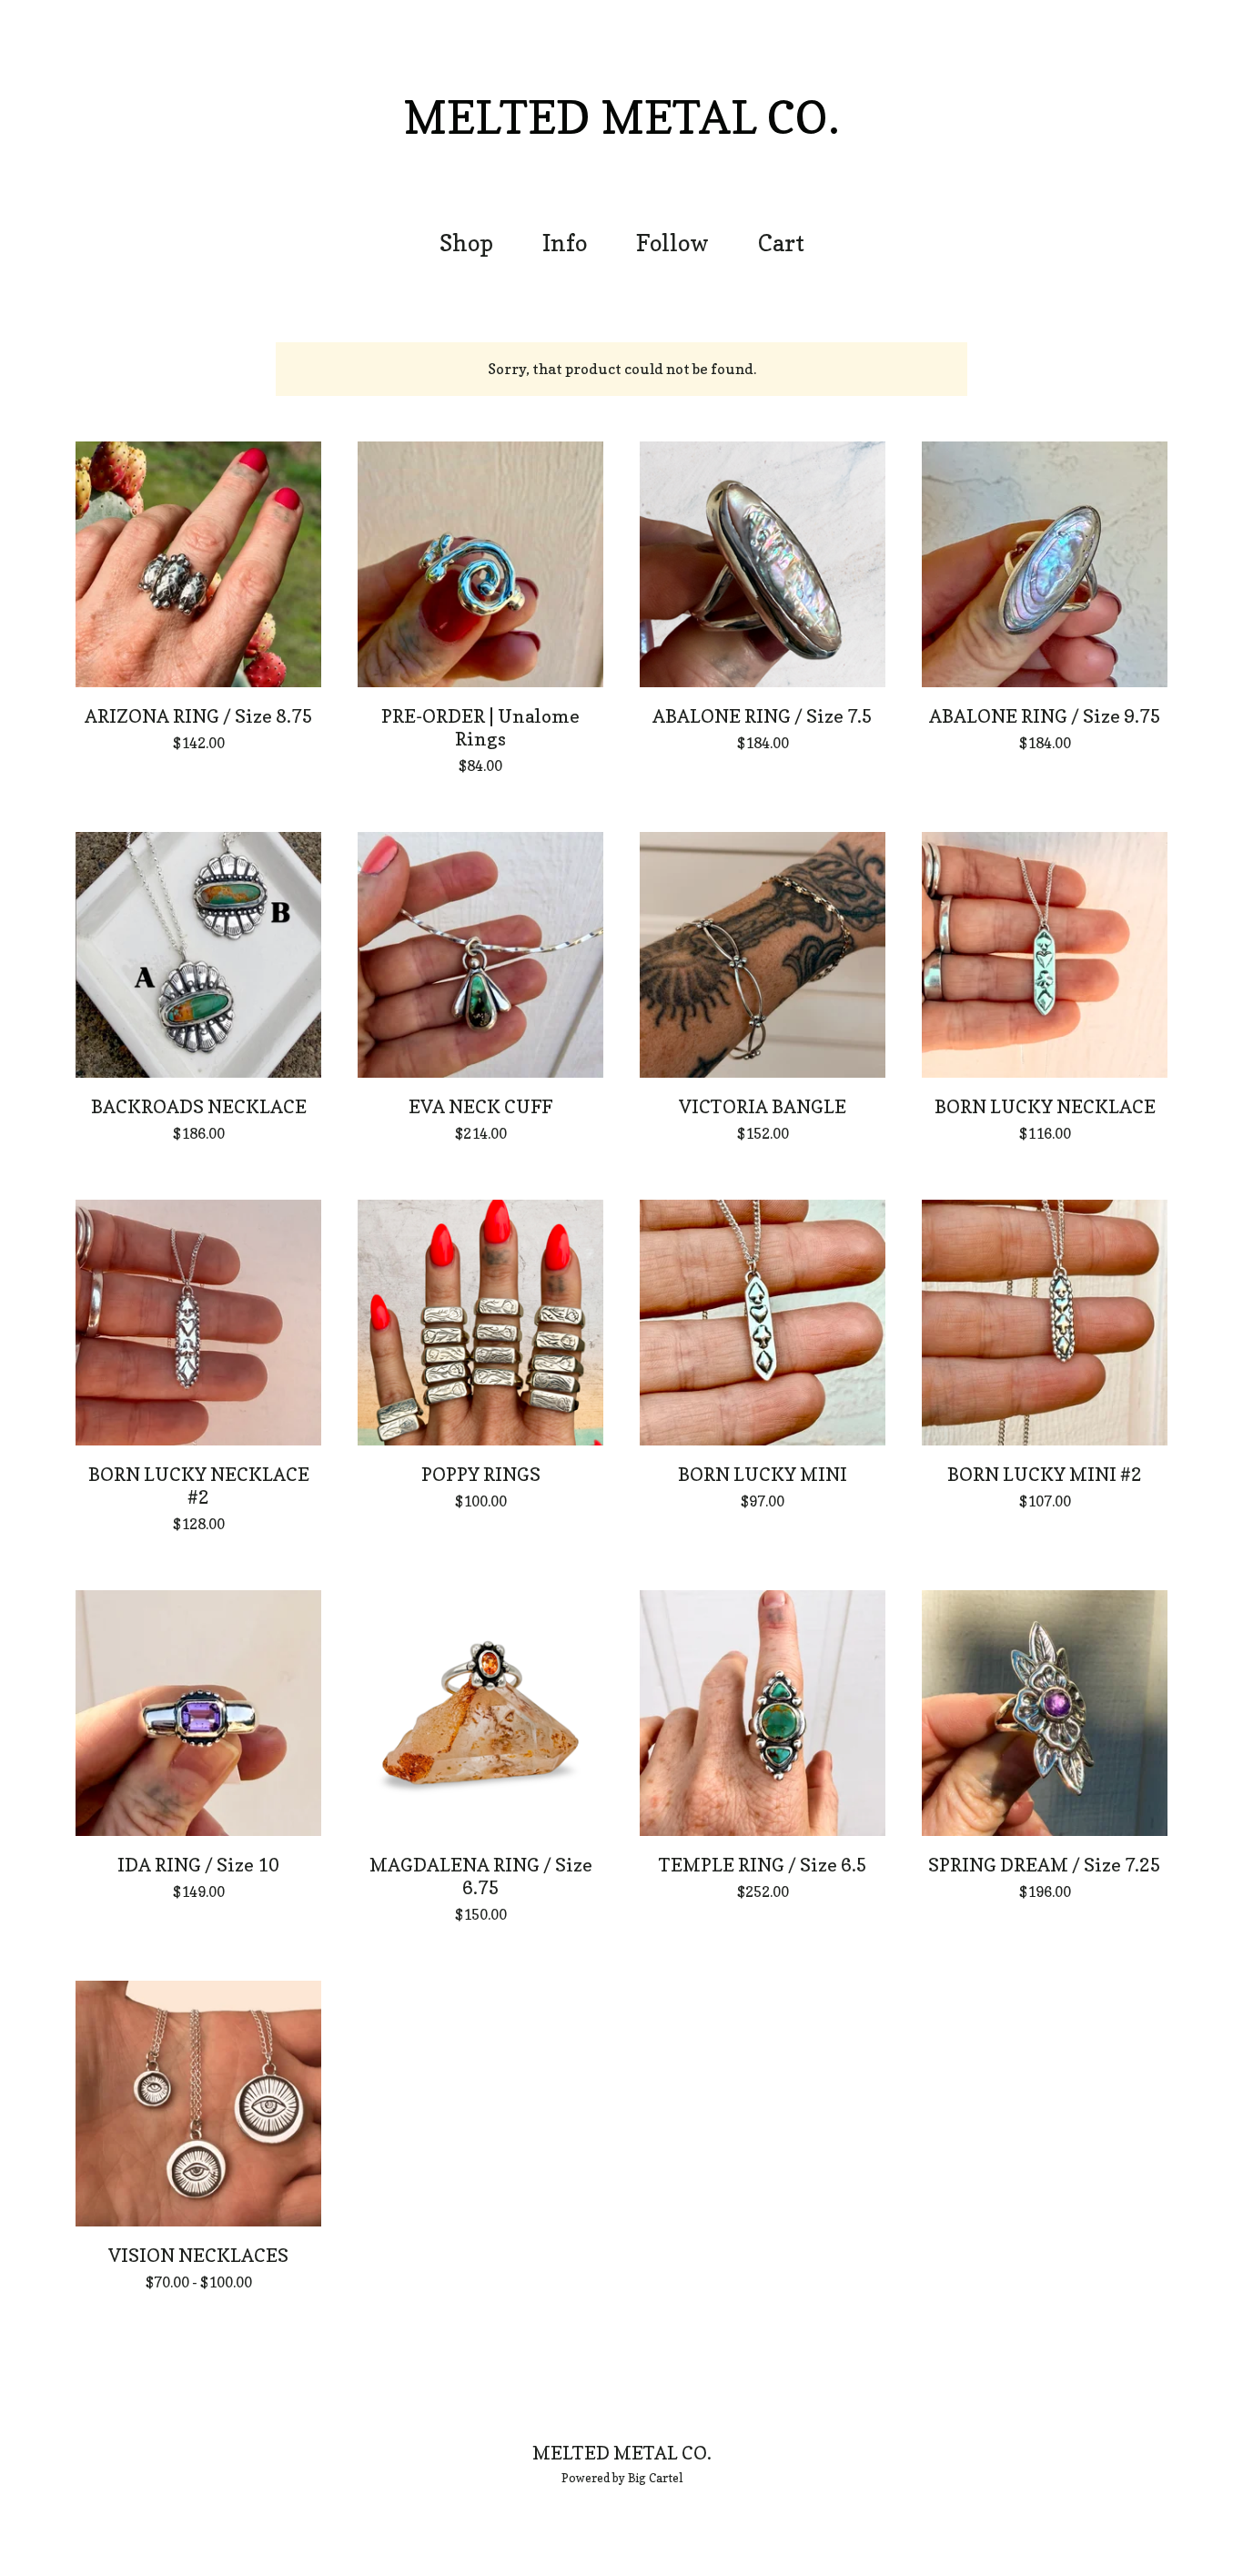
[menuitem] (466, 243)
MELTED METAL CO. (621, 117)
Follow (672, 243)
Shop (466, 243)
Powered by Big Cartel (622, 2478)
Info (565, 243)
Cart (787, 241)
